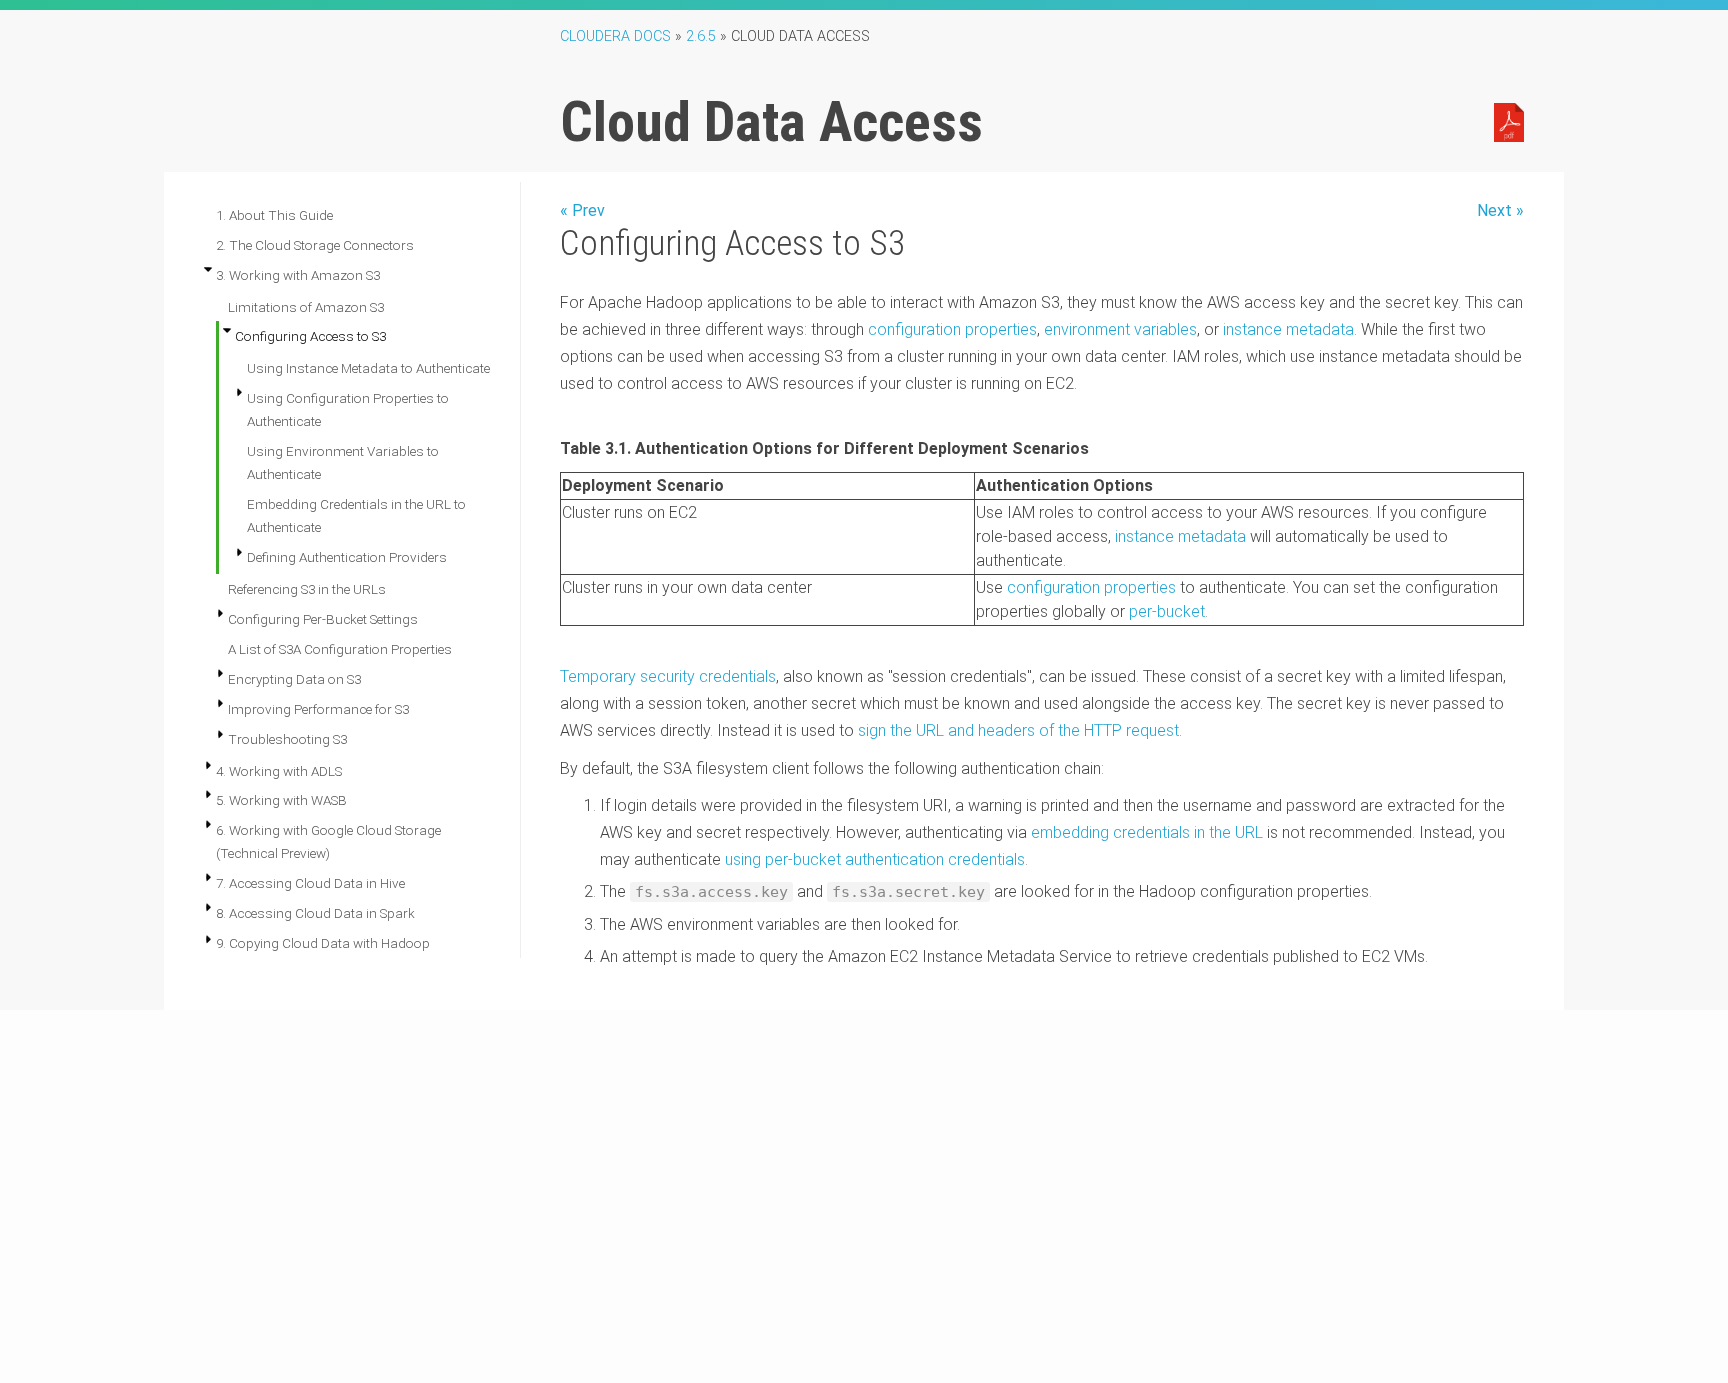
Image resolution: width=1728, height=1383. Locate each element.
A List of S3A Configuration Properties (340, 649)
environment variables (1120, 329)
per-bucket (1167, 611)
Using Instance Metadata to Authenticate (368, 368)
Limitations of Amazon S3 (306, 307)
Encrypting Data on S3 (294, 679)
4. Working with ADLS (279, 771)
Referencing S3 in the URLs (307, 589)
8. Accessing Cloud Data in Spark (315, 913)
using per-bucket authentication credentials (875, 859)
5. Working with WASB (281, 800)
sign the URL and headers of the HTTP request (1018, 730)
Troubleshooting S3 (287, 739)
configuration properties (952, 329)
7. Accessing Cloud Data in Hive (310, 883)
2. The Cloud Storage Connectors (315, 245)
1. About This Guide (274, 215)
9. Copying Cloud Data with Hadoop (323, 943)
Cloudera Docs (615, 36)
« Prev (582, 210)
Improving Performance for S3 (318, 709)
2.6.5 (701, 36)
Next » (1500, 210)
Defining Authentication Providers (347, 557)
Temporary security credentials (668, 676)
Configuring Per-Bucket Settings (323, 619)
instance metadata (1288, 329)
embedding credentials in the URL (1147, 832)
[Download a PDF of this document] (1509, 121)
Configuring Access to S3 (310, 336)
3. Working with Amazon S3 (298, 275)
